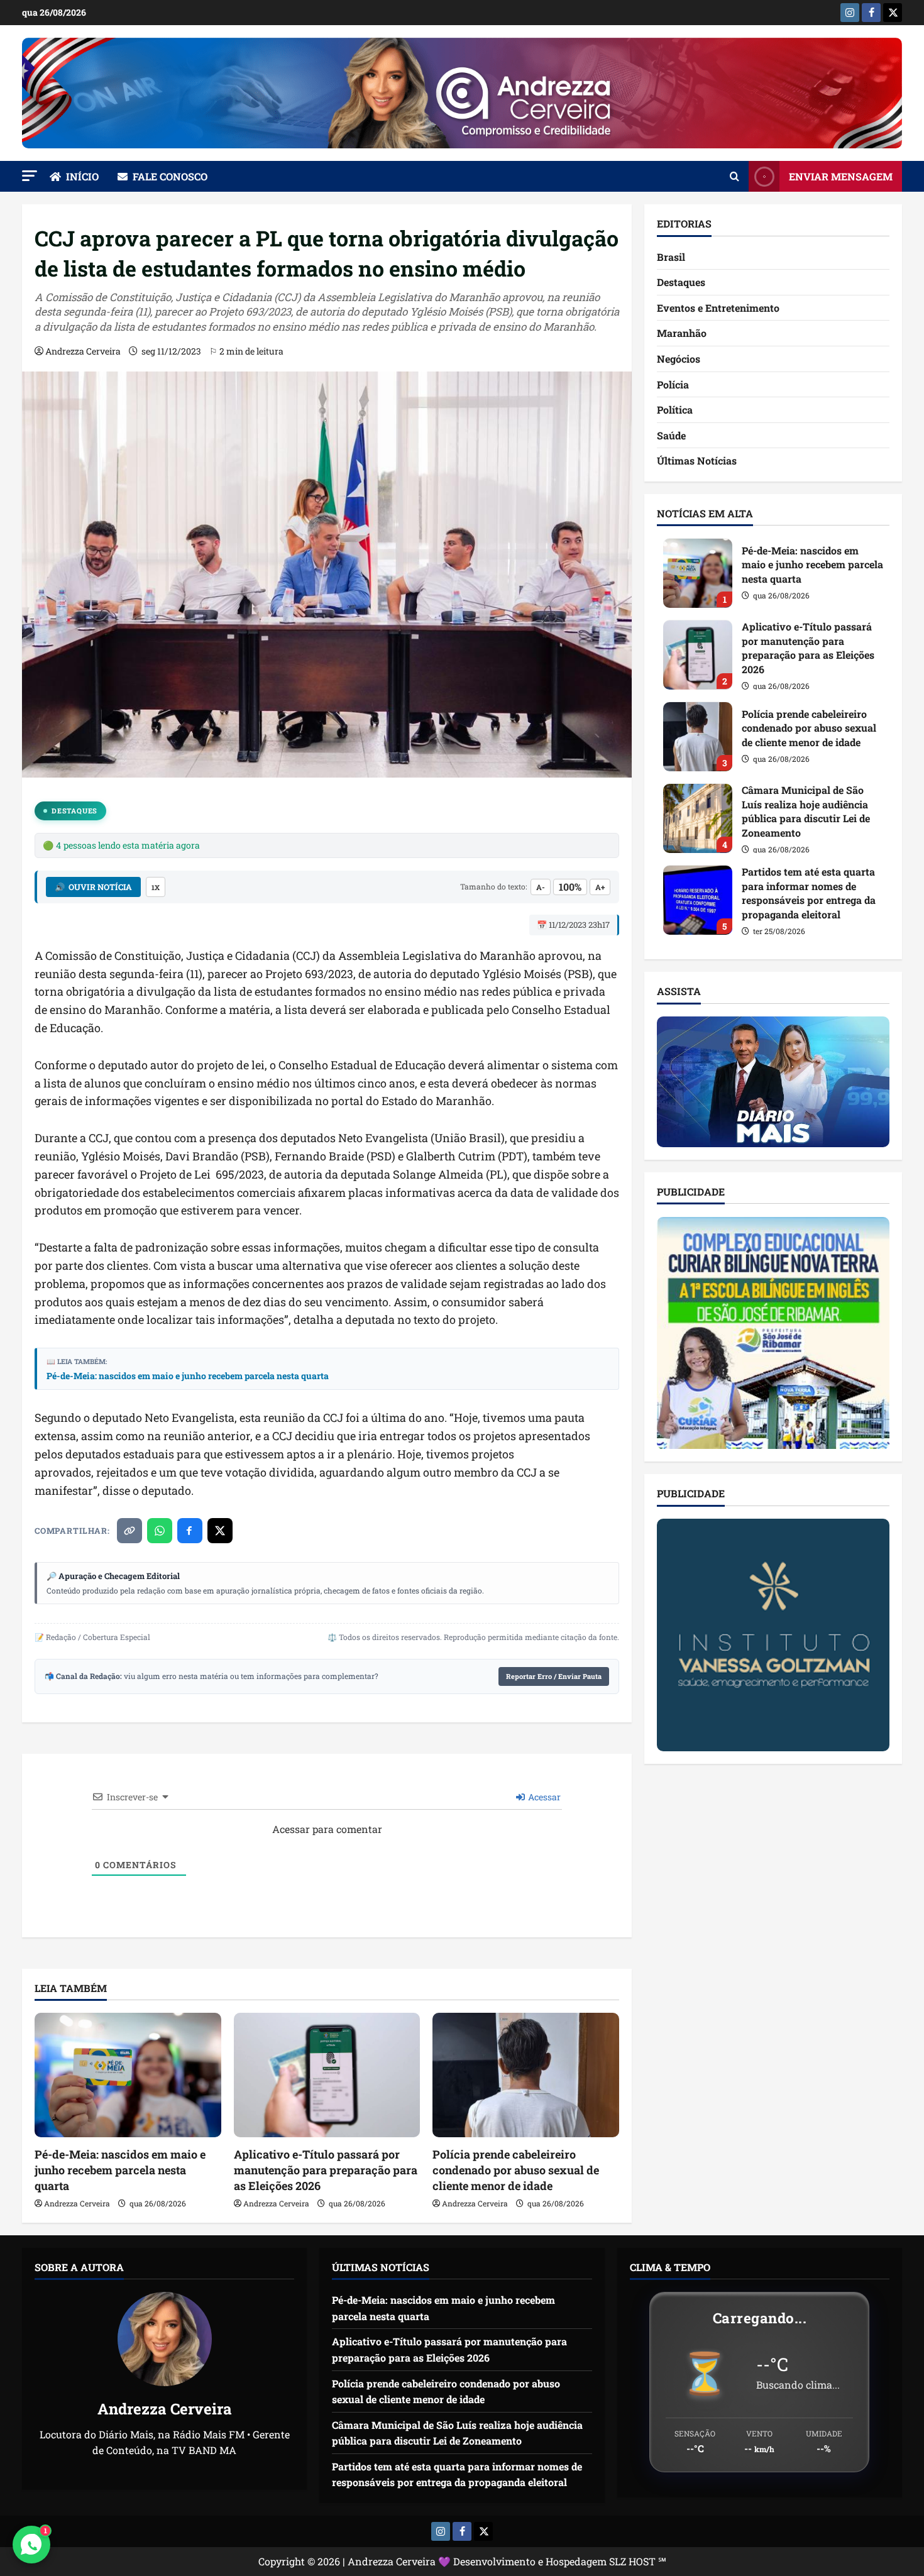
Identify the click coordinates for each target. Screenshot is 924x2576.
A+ (600, 887)
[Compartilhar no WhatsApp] (160, 1531)
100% (570, 887)
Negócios (679, 359)
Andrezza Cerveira (83, 351)
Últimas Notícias (697, 461)
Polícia (673, 384)
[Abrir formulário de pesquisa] (734, 177)
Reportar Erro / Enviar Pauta (554, 1676)
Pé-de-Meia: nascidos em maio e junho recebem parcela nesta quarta (188, 1376)
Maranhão (682, 333)
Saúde (671, 435)
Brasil (671, 257)
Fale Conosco (170, 176)
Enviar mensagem (841, 176)
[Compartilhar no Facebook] (190, 1531)
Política (675, 410)
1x (156, 887)
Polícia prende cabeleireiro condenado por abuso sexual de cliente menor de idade (516, 2170)
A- (541, 887)
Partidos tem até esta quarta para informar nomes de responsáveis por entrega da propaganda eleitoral (698, 900)
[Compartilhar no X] (220, 1531)
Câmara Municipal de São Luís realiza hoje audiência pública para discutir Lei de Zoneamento (698, 818)
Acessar (543, 1797)
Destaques (74, 811)
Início (82, 176)
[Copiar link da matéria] (129, 1531)
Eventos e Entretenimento (718, 308)
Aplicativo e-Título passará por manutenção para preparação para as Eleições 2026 (326, 2170)
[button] (30, 176)
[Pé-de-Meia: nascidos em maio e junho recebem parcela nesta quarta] (128, 2075)
